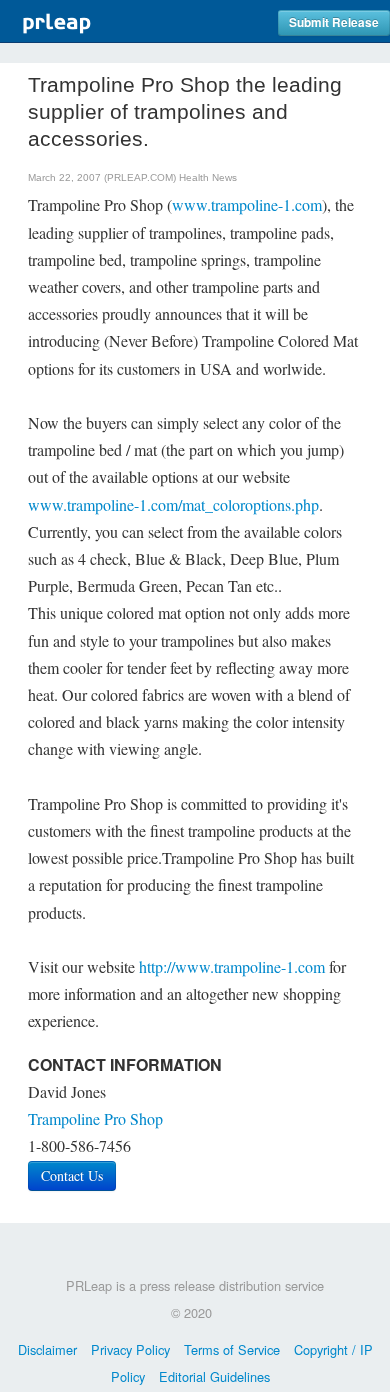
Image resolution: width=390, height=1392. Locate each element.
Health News (208, 177)
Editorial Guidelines (214, 1376)
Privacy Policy (130, 1349)
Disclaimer (47, 1349)
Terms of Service (232, 1349)
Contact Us (72, 1175)
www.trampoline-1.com (247, 204)
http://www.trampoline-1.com (232, 966)
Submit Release (334, 22)
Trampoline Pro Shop (95, 1118)
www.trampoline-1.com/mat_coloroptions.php (173, 504)
